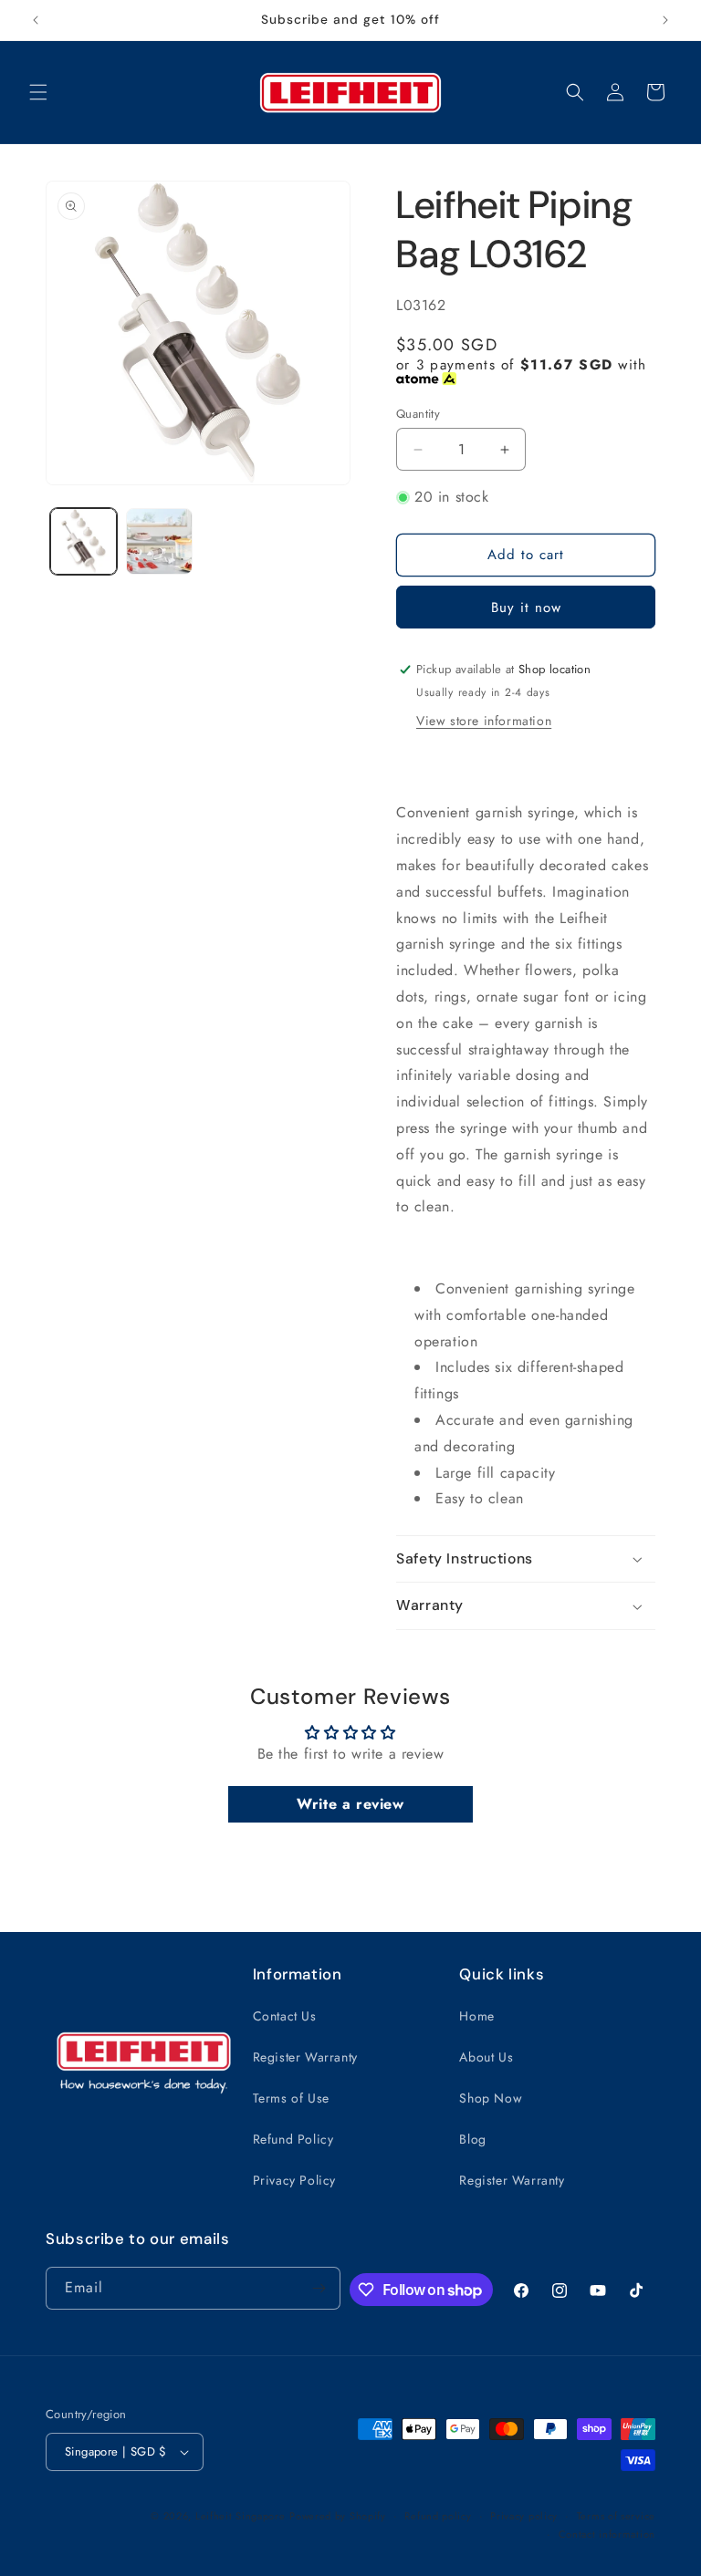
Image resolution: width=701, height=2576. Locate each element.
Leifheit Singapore (241, 2516)
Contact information (607, 2534)
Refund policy (438, 2516)
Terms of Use (291, 2098)
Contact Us (285, 2016)
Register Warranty (305, 2057)
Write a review (350, 1804)
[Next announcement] (665, 20)
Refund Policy (293, 2139)
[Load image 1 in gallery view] (84, 541)
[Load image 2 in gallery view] (159, 541)
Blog (472, 2139)
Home (476, 2016)
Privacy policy (524, 2516)
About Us (486, 2057)
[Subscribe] (319, 2288)
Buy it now (526, 608)
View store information (484, 721)
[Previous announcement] (36, 20)
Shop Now (491, 2098)
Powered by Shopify (338, 2516)
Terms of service (616, 2516)
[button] (38, 92)
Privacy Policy (294, 2180)
